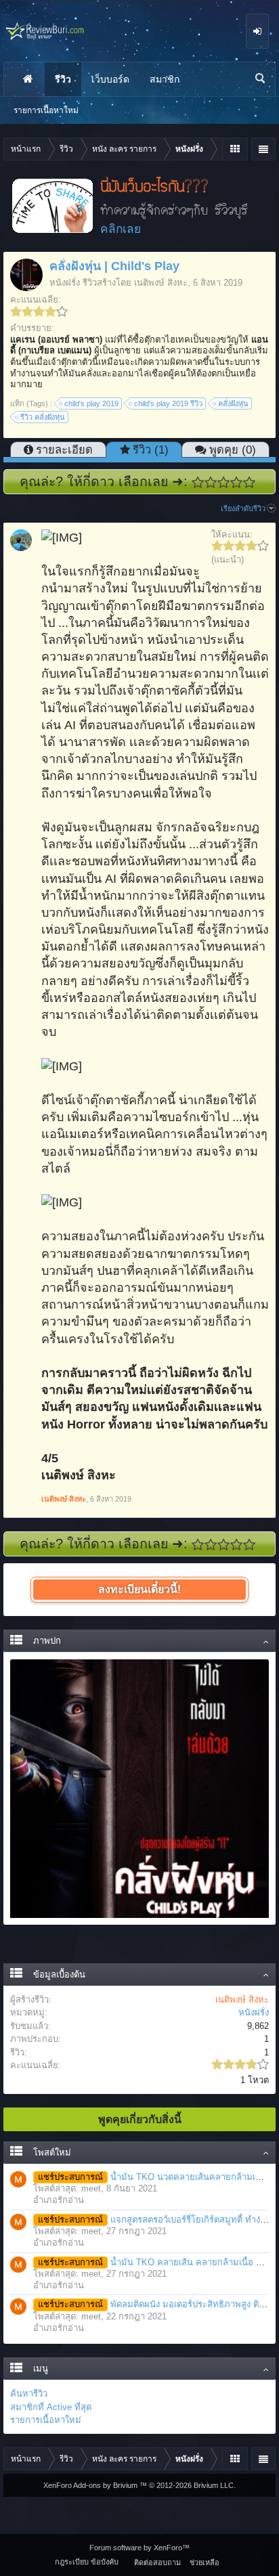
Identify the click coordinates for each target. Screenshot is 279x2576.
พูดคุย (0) (233, 450)
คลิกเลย (121, 229)
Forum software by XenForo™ (139, 2548)
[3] (224, 482)
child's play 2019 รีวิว (168, 403)
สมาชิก (165, 79)
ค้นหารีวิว (29, 2394)
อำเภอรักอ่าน (59, 2200)
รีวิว (63, 79)
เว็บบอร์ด (110, 79)
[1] (198, 482)
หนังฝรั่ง (65, 283)
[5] (250, 482)
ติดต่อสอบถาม (157, 2562)
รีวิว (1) (151, 450)
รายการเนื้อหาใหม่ (46, 2420)
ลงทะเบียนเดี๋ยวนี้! (139, 1589)
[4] (237, 482)
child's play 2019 (91, 403)
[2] (211, 482)
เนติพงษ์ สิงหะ (161, 283)
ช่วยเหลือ (205, 2562)
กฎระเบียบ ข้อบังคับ (87, 2562)
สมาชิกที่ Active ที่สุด (51, 2407)
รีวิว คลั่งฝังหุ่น (43, 417)
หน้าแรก (28, 79)
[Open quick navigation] (235, 149)
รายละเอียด (64, 450)
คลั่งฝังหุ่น (233, 403)
